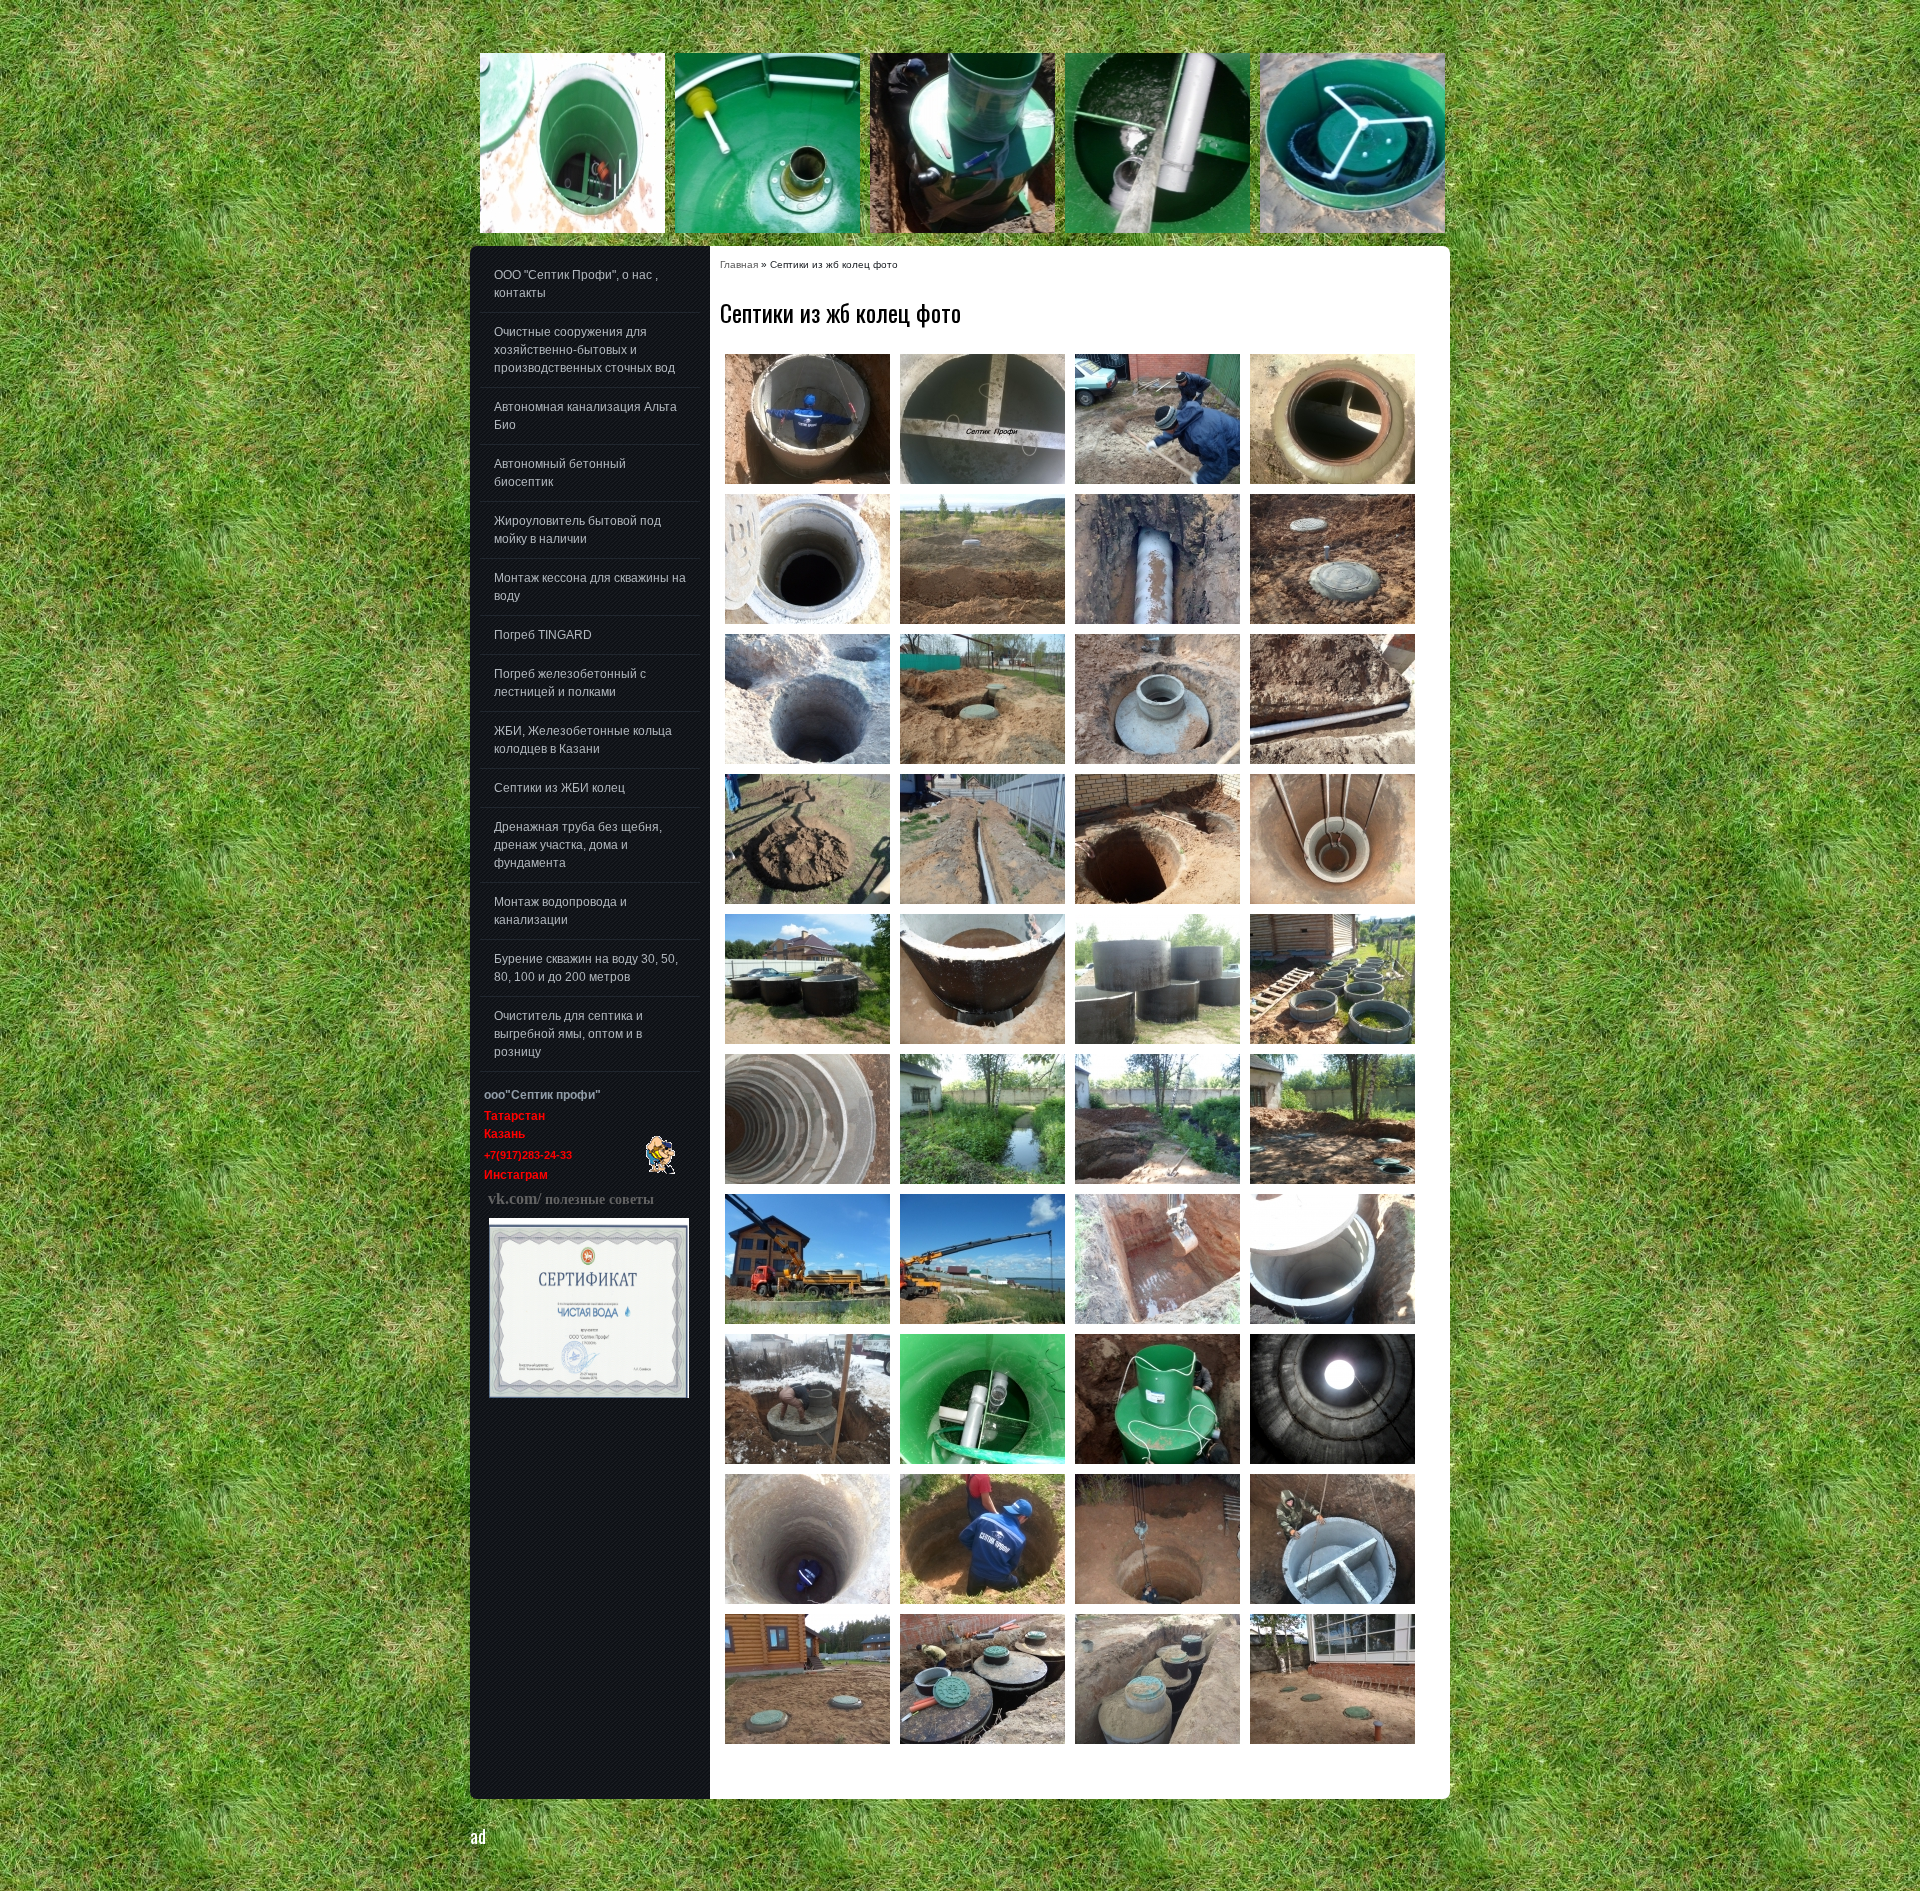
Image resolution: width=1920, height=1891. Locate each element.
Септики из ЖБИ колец (559, 788)
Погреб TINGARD (543, 635)
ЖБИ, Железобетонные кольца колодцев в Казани (583, 740)
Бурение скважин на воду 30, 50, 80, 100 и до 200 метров (586, 968)
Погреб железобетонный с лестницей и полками (570, 683)
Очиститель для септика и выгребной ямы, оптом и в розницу (568, 1034)
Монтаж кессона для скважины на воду (590, 587)
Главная (739, 264)
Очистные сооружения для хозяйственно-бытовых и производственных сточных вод (584, 350)
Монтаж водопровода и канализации (560, 911)
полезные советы (569, 1199)
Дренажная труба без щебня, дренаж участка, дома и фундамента (578, 845)
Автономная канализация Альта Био (585, 416)
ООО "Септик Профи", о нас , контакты (576, 284)
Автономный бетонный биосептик (560, 473)
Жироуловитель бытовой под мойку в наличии (577, 530)
